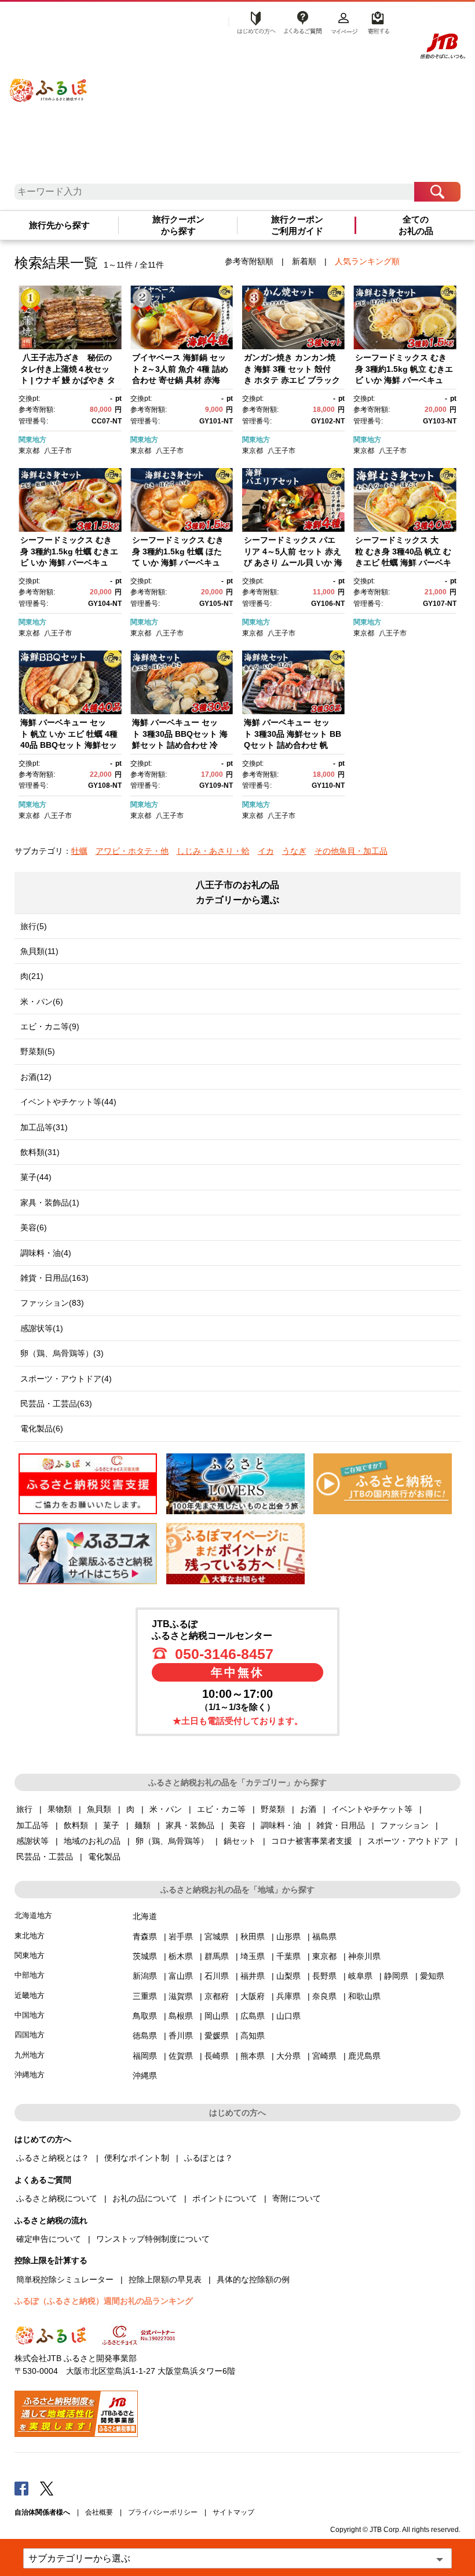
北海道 (145, 1916)
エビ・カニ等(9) (50, 1026)
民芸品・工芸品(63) (56, 1404)
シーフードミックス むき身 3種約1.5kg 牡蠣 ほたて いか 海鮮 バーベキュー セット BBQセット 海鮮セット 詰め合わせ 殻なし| (181, 562)
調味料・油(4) (46, 1253)
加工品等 (32, 1825)
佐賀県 (181, 2056)
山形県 (288, 1936)
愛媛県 (217, 2036)
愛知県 (432, 1976)
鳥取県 (145, 2016)
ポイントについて (225, 2198)
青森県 (145, 1936)
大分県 (288, 2056)
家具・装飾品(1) (50, 1203)
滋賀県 (181, 1996)
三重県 (145, 1996)
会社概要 (99, 2512)
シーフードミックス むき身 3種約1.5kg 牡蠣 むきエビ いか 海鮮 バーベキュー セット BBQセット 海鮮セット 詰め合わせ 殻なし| (69, 562)
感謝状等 (32, 1841)
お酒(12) (36, 1077)
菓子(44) (36, 1177)
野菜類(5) (38, 1051)
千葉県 (288, 1956)
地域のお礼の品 (92, 1841)
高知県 (253, 2036)
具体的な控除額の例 (253, 2279)
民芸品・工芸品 (45, 1857)
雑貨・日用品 (341, 1825)
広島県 (253, 2016)
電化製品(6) (42, 1428)
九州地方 (30, 2055)
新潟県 (145, 1976)
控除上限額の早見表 (165, 2279)
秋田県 (253, 1936)
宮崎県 (324, 2056)
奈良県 (324, 1996)
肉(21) (32, 976)
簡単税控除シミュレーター (65, 2279)
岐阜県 (360, 1976)
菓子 (111, 1825)
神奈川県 (364, 1956)
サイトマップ (233, 2512)
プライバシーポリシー (163, 2512)
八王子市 (58, 451)
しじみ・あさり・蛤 (213, 851)
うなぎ (294, 851)
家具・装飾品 (190, 1825)
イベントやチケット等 (372, 1809)
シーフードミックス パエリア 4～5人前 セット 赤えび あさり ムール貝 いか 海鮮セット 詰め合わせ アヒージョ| (293, 562)
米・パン (166, 1809)
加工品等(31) (44, 1127)
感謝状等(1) (42, 1328)
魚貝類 (99, 1809)
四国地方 (30, 2035)
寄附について (297, 2198)
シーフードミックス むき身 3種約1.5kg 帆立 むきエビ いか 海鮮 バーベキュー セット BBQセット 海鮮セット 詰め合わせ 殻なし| (404, 380)
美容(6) (34, 1227)
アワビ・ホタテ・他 (132, 851)
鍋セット (240, 1841)
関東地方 (32, 440)
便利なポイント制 (137, 2158)
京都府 (217, 1996)
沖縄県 (145, 2076)
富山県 (181, 1976)
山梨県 (288, 1976)
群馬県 (217, 1956)
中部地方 (30, 1975)
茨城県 (145, 1956)
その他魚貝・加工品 (351, 851)
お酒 (308, 1809)
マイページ (344, 21)
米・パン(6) (42, 1002)
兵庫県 (288, 1996)
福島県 (324, 1936)
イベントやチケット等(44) (68, 1102)
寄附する (377, 21)
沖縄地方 (30, 2075)
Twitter (47, 2488)
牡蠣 (79, 851)
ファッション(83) (52, 1303)
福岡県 (145, 2056)
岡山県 (217, 2016)
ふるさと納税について (57, 2198)
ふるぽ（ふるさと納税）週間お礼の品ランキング (104, 2301)
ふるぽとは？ (209, 2158)
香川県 (181, 2036)
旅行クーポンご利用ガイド (297, 226)
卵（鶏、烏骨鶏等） (172, 1841)
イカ (266, 851)
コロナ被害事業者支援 (312, 1841)
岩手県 (181, 1936)
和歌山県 (364, 1996)
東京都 (29, 451)
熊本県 (253, 2056)
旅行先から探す (59, 225)
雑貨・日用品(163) (54, 1278)
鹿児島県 (364, 2056)
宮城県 (217, 1936)
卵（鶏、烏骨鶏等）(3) (62, 1353)
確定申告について (49, 2239)
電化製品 (104, 1857)
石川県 (217, 1976)
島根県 (181, 2016)
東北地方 (30, 1936)
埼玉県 (253, 1956)
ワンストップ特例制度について (153, 2239)
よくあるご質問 (302, 21)
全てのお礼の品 (416, 226)
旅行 (24, 1809)
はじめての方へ (253, 21)
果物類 (60, 1809)
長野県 (324, 1976)
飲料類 (76, 1825)
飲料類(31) (40, 1152)
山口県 (288, 2016)
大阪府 (253, 1996)
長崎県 (217, 2056)
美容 (237, 1825)
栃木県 (181, 1956)
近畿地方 (30, 1995)
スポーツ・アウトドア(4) (66, 1379)
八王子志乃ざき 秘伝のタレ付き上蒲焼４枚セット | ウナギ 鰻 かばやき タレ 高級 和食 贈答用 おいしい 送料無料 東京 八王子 (70, 380)
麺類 (142, 1825)
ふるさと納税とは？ (53, 2158)
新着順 (304, 261)
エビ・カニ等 (221, 1809)
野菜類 (273, 1809)
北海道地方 (33, 1915)
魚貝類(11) (39, 951)
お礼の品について (145, 2198)
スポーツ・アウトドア (408, 1841)
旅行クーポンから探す (178, 226)
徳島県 (145, 2036)
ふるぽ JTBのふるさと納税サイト (48, 82)
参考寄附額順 (249, 261)
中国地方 (30, 2015)
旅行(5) (34, 926)
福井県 (253, 1976)
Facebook (21, 2488)
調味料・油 (281, 1825)
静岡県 (396, 1976)
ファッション (404, 1825)
